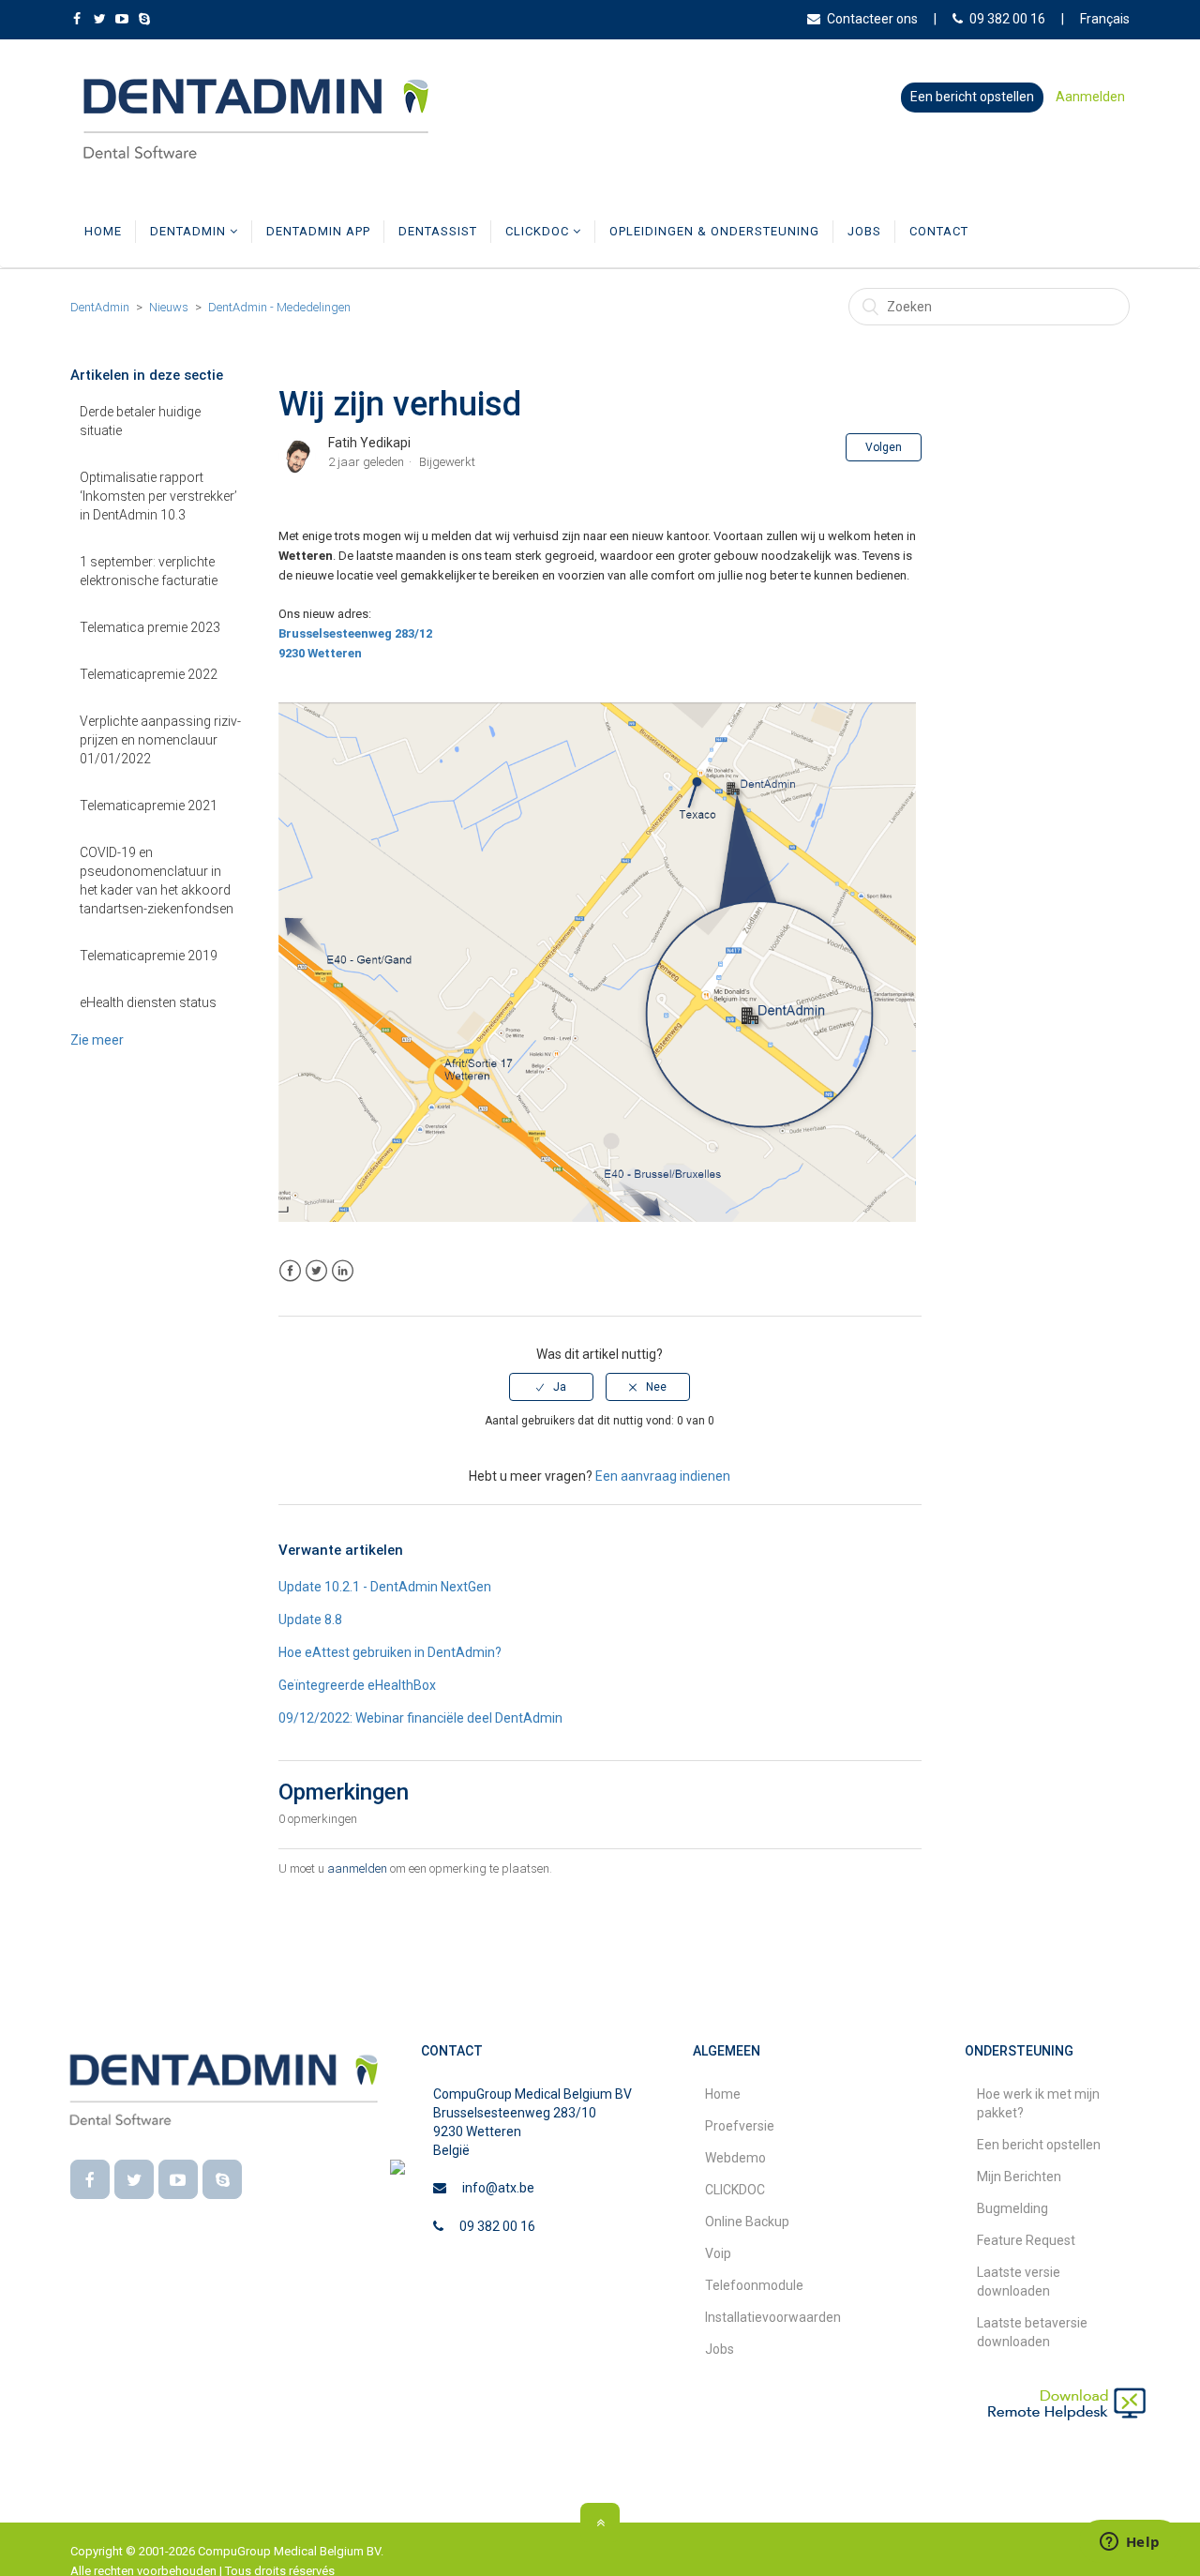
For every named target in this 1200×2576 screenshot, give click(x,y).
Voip (718, 2253)
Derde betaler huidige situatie (140, 421)
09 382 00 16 (1007, 19)
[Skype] (222, 2179)
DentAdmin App (318, 231)
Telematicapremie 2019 (149, 956)
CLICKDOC (539, 231)
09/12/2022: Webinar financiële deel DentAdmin (420, 1718)
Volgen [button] (884, 447)
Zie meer (97, 1040)
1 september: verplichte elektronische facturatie (149, 571)
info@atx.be (498, 2188)
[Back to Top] (600, 2523)
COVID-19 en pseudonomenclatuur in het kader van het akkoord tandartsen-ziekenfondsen (157, 881)
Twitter (316, 1271)
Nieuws (169, 307)
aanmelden (357, 1868)
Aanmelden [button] (1090, 97)
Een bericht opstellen (972, 97)
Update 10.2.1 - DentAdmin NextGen (385, 1587)
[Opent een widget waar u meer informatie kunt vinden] (1130, 2543)
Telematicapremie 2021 (149, 806)
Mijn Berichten (1019, 2177)
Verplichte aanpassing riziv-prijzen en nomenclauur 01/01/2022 (160, 740)
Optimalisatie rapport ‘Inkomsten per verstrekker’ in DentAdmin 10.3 (158, 496)
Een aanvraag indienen (663, 1476)
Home (103, 231)
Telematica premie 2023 (150, 627)
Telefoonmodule (754, 2285)
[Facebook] (90, 2179)
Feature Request (1026, 2240)
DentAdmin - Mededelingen (279, 307)
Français (1105, 19)
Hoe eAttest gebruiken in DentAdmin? (390, 1652)
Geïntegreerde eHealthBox (357, 1685)
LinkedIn (343, 1271)
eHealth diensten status (148, 1002)
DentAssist (438, 231)
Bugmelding (1012, 2208)
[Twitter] (134, 2179)
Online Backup (747, 2222)
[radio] (551, 1387)
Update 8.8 (310, 1619)
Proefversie (740, 2126)
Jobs (864, 231)
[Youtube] (178, 2179)
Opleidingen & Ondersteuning (714, 231)
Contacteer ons (872, 19)
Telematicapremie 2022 (149, 674)
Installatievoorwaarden (773, 2317)
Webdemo (735, 2158)
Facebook (290, 1271)
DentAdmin (190, 231)
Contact (939, 231)
